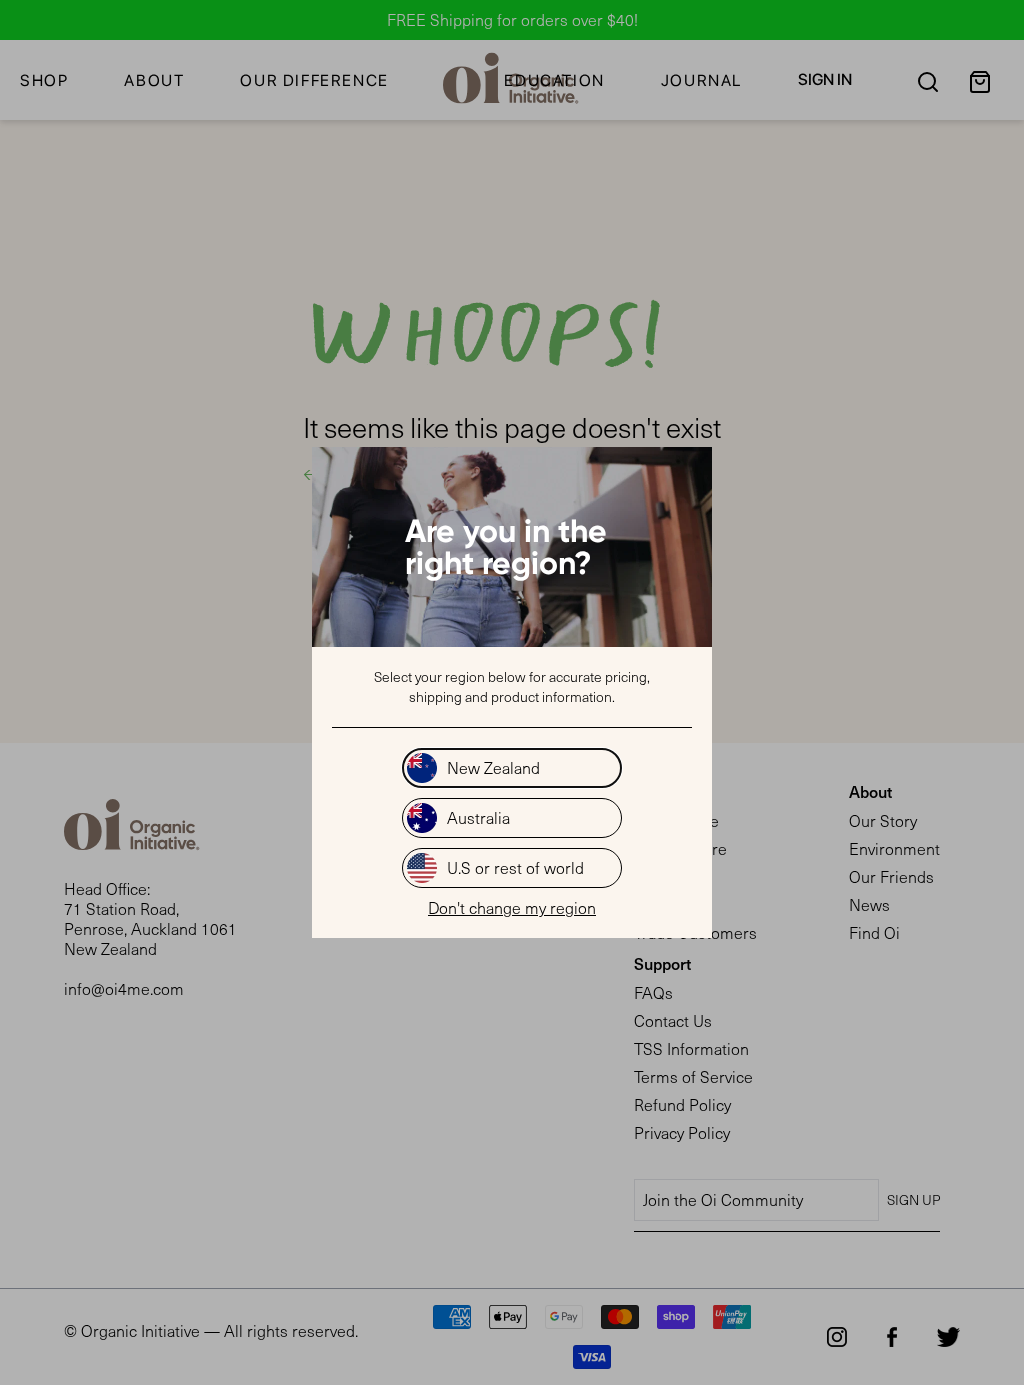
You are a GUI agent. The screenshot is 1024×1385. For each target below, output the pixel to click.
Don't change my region (512, 908)
